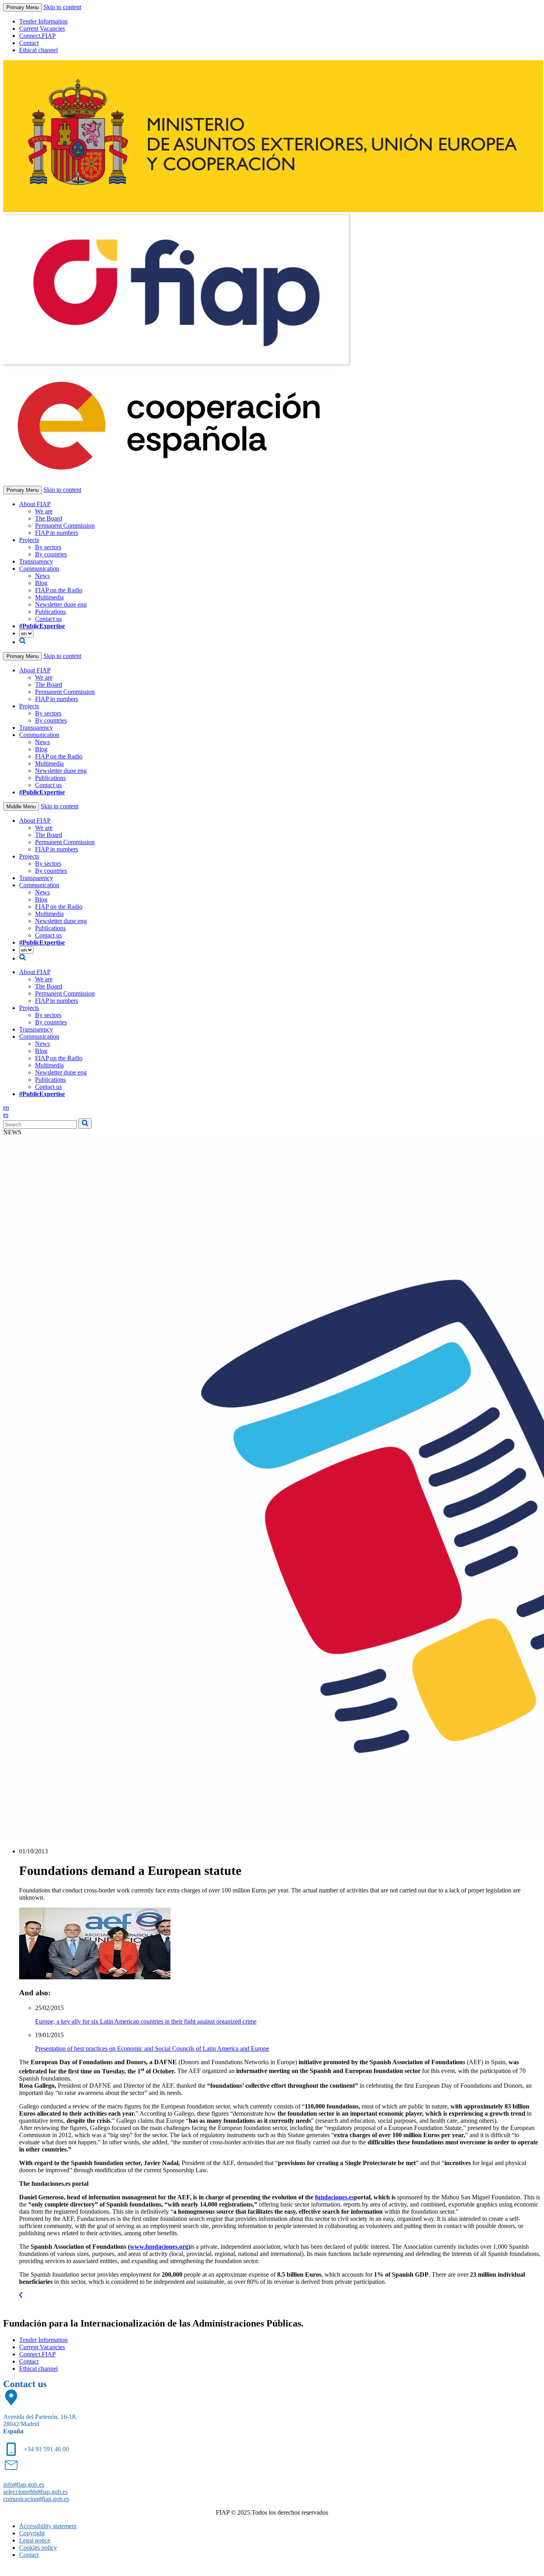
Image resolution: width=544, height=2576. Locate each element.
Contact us (48, 619)
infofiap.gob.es (24, 2485)
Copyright (32, 2533)
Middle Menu (21, 807)
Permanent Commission (65, 526)
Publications (50, 612)
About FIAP (35, 504)
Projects (29, 540)
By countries (51, 554)
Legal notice (35, 2540)
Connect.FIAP (37, 36)
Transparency (36, 561)
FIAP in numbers (57, 533)
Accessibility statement (48, 2526)
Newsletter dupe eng (61, 604)
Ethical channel (38, 50)
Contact (29, 43)
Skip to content (62, 7)
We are (44, 511)
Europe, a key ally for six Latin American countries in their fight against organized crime (146, 2021)
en (6, 1107)
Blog (41, 583)
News (42, 576)
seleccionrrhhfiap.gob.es (35, 2492)
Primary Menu (23, 7)
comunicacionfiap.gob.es (36, 2499)
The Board (49, 518)
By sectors (48, 547)
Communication (39, 569)
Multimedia (49, 597)
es (6, 1115)
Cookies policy (38, 2548)
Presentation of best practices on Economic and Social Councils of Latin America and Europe (152, 2048)
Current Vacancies (42, 28)
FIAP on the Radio (59, 590)
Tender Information (43, 21)
